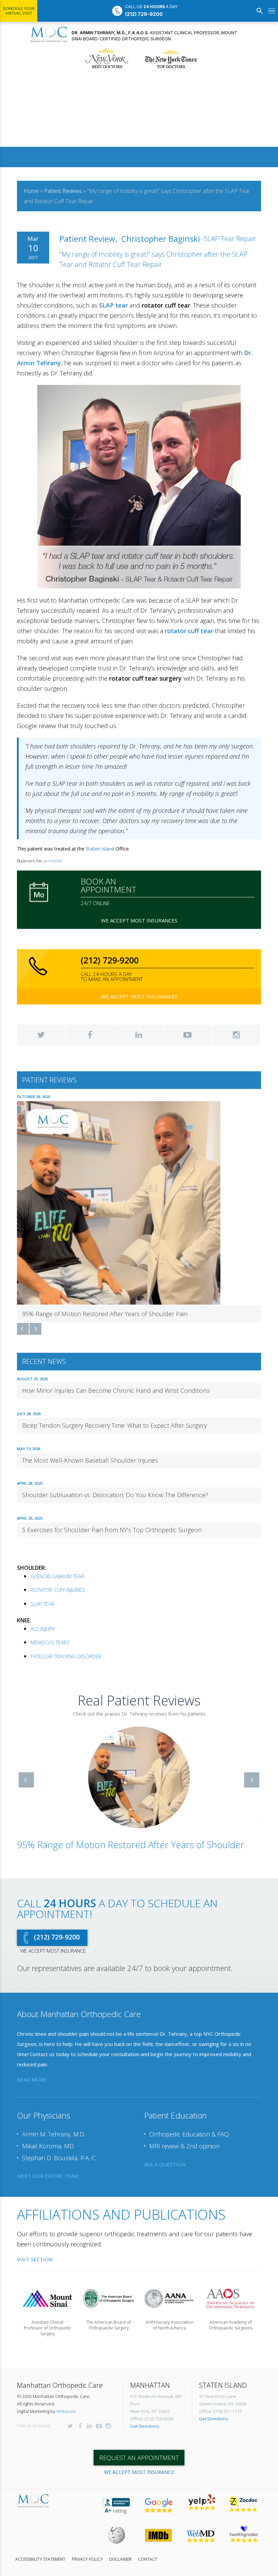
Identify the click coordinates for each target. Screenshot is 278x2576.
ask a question (165, 2157)
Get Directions (145, 2419)
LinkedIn (139, 1035)
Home (31, 191)
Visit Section (35, 2252)
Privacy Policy (87, 2552)
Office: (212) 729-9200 (152, 2412)
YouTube (187, 1035)
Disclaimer (120, 2552)
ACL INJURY (43, 1629)
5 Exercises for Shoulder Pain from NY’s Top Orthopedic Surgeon (112, 1530)
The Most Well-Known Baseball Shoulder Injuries (90, 1460)
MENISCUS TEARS (50, 1642)
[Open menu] (272, 11)
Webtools (66, 2404)
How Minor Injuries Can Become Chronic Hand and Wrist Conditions (116, 1390)
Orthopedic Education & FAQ (189, 2127)
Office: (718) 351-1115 (220, 2404)
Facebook (90, 1035)
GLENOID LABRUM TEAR (57, 1576)
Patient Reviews (63, 191)
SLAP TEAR (43, 1604)
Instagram (236, 1035)
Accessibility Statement (40, 2552)
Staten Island (100, 849)
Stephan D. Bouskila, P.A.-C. (59, 2151)
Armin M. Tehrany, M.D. (54, 2127)
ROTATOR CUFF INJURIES (58, 1590)
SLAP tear (113, 305)
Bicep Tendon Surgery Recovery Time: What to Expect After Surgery (114, 1425)
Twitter (41, 1035)
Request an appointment (139, 2451)
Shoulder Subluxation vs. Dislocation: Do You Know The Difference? (115, 1495)
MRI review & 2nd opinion (184, 2139)
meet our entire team (48, 2169)
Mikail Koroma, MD (48, 2139)
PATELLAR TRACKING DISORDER (66, 1656)
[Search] (260, 11)
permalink (52, 861)
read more (32, 2072)
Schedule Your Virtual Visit (19, 11)
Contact (148, 2552)
